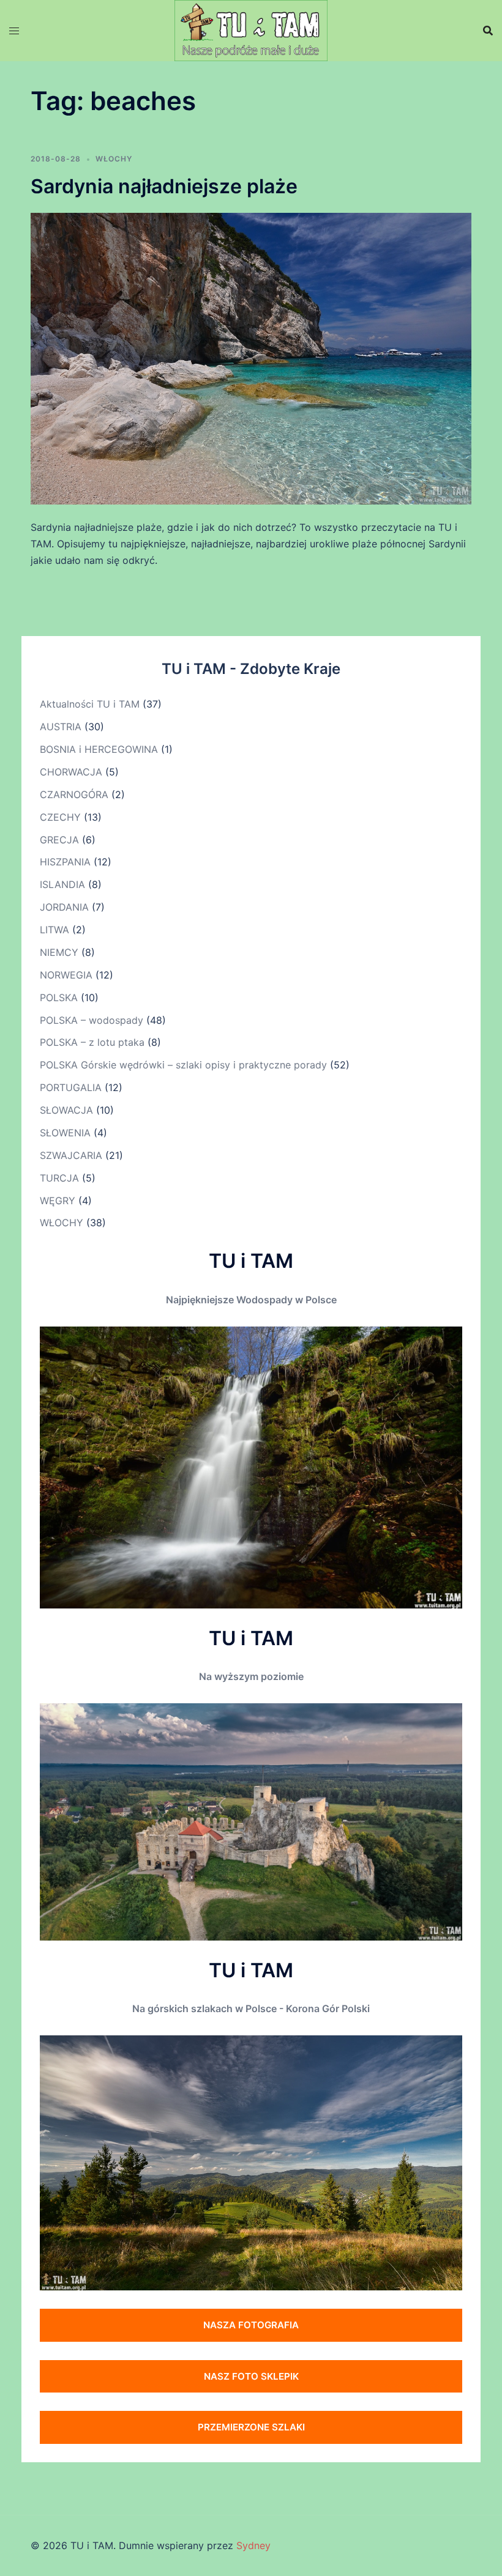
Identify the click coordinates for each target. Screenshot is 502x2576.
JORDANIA (64, 907)
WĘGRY (58, 1201)
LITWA (54, 930)
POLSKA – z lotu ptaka (92, 1042)
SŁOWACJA (66, 1110)
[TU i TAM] (251, 29)
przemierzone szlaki (251, 2427)
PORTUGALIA (71, 1087)
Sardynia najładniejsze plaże (164, 186)
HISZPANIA (65, 862)
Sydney (253, 2545)
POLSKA (59, 997)
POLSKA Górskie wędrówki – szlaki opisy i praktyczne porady (183, 1065)
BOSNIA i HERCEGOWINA (99, 749)
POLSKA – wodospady (92, 1020)
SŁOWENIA (65, 1133)
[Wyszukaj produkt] (488, 31)
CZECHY (60, 817)
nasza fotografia (251, 2325)
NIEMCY (59, 952)
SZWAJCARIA (71, 1155)
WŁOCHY (114, 159)
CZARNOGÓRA (74, 794)
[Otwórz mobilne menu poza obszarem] (14, 31)
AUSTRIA (61, 727)
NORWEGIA (66, 975)
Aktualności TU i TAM (90, 704)
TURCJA (59, 1178)
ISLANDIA (62, 884)
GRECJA (59, 840)
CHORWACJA (71, 772)
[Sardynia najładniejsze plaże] (251, 358)
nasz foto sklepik (251, 2376)
